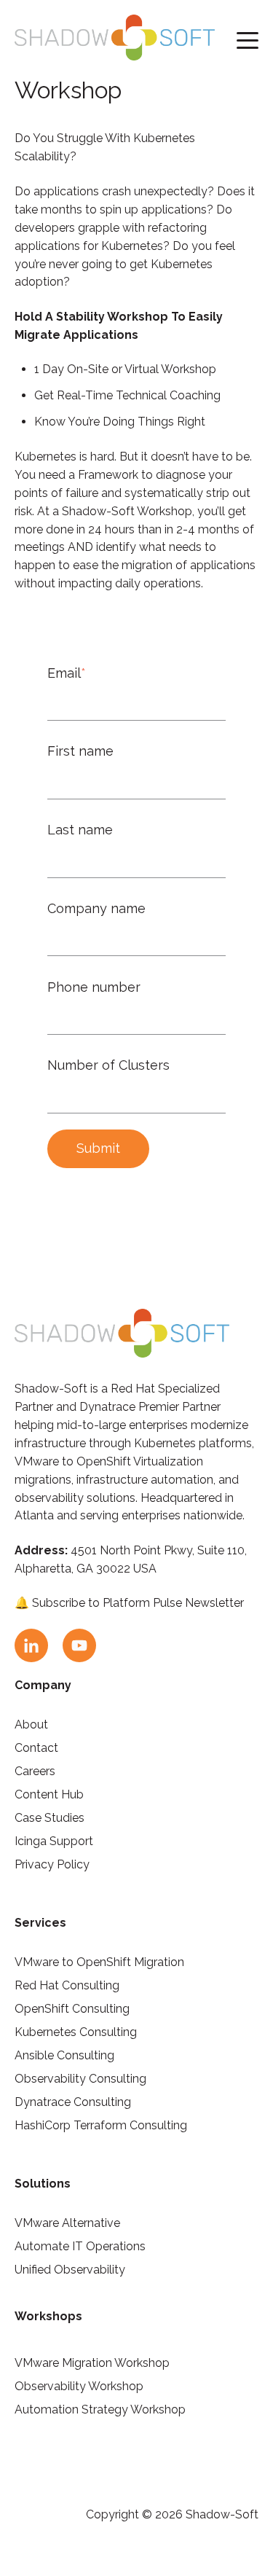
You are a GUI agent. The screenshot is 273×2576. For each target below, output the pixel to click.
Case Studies (50, 1818)
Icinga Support (54, 1841)
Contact (36, 1748)
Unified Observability (70, 2270)
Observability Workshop (79, 2386)
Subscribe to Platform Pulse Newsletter (138, 1603)
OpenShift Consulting (72, 2009)
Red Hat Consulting (67, 1985)
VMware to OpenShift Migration (99, 1962)
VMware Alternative (67, 2223)
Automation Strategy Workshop (100, 2409)
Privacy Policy (52, 1864)
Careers (35, 1771)
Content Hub (49, 1794)
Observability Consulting (80, 2079)
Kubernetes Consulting (76, 2032)
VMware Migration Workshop (92, 2363)
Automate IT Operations (80, 2246)
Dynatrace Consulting (73, 2102)
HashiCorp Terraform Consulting (101, 2125)
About (31, 1724)
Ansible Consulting (64, 2055)
